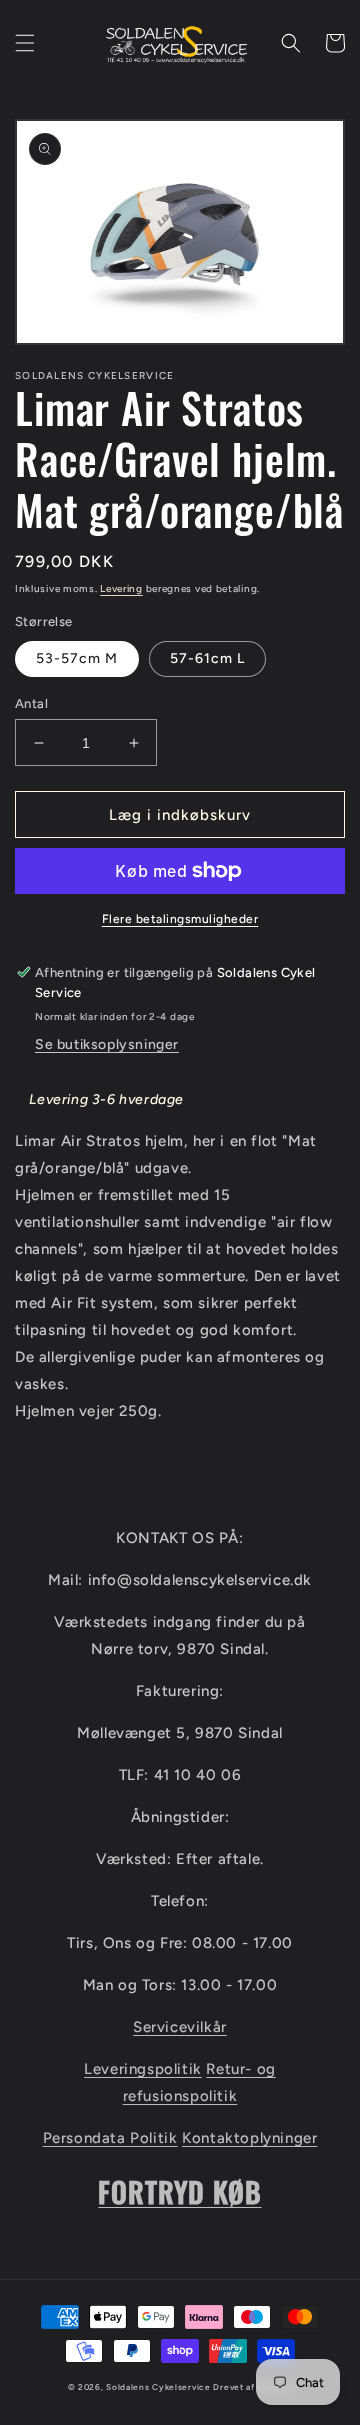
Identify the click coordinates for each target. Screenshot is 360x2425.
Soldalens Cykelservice (158, 2387)
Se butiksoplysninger (107, 1044)
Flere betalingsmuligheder (180, 919)
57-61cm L (207, 658)
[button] (25, 43)
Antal (31, 703)
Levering (121, 588)
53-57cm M (77, 658)
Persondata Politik (110, 2138)
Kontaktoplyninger (249, 2138)
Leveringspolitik (143, 2069)
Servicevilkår (180, 2027)
